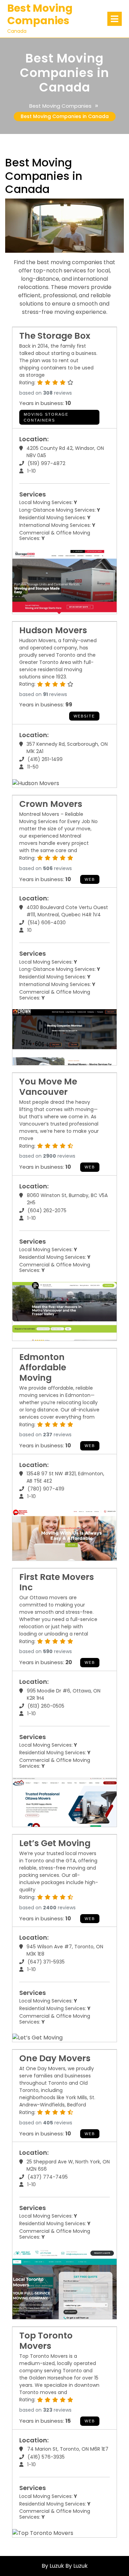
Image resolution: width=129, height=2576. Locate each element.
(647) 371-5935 (46, 1962)
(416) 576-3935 (46, 2457)
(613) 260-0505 (46, 1706)
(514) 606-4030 (47, 923)
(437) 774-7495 (48, 2177)
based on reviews (46, 393)
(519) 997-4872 (46, 463)
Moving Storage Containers (46, 417)
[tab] (115, 19)
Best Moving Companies (40, 14)
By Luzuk (77, 2566)
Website (84, 716)
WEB (90, 879)
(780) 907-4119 (46, 1489)
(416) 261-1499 (45, 759)
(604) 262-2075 (47, 1210)
